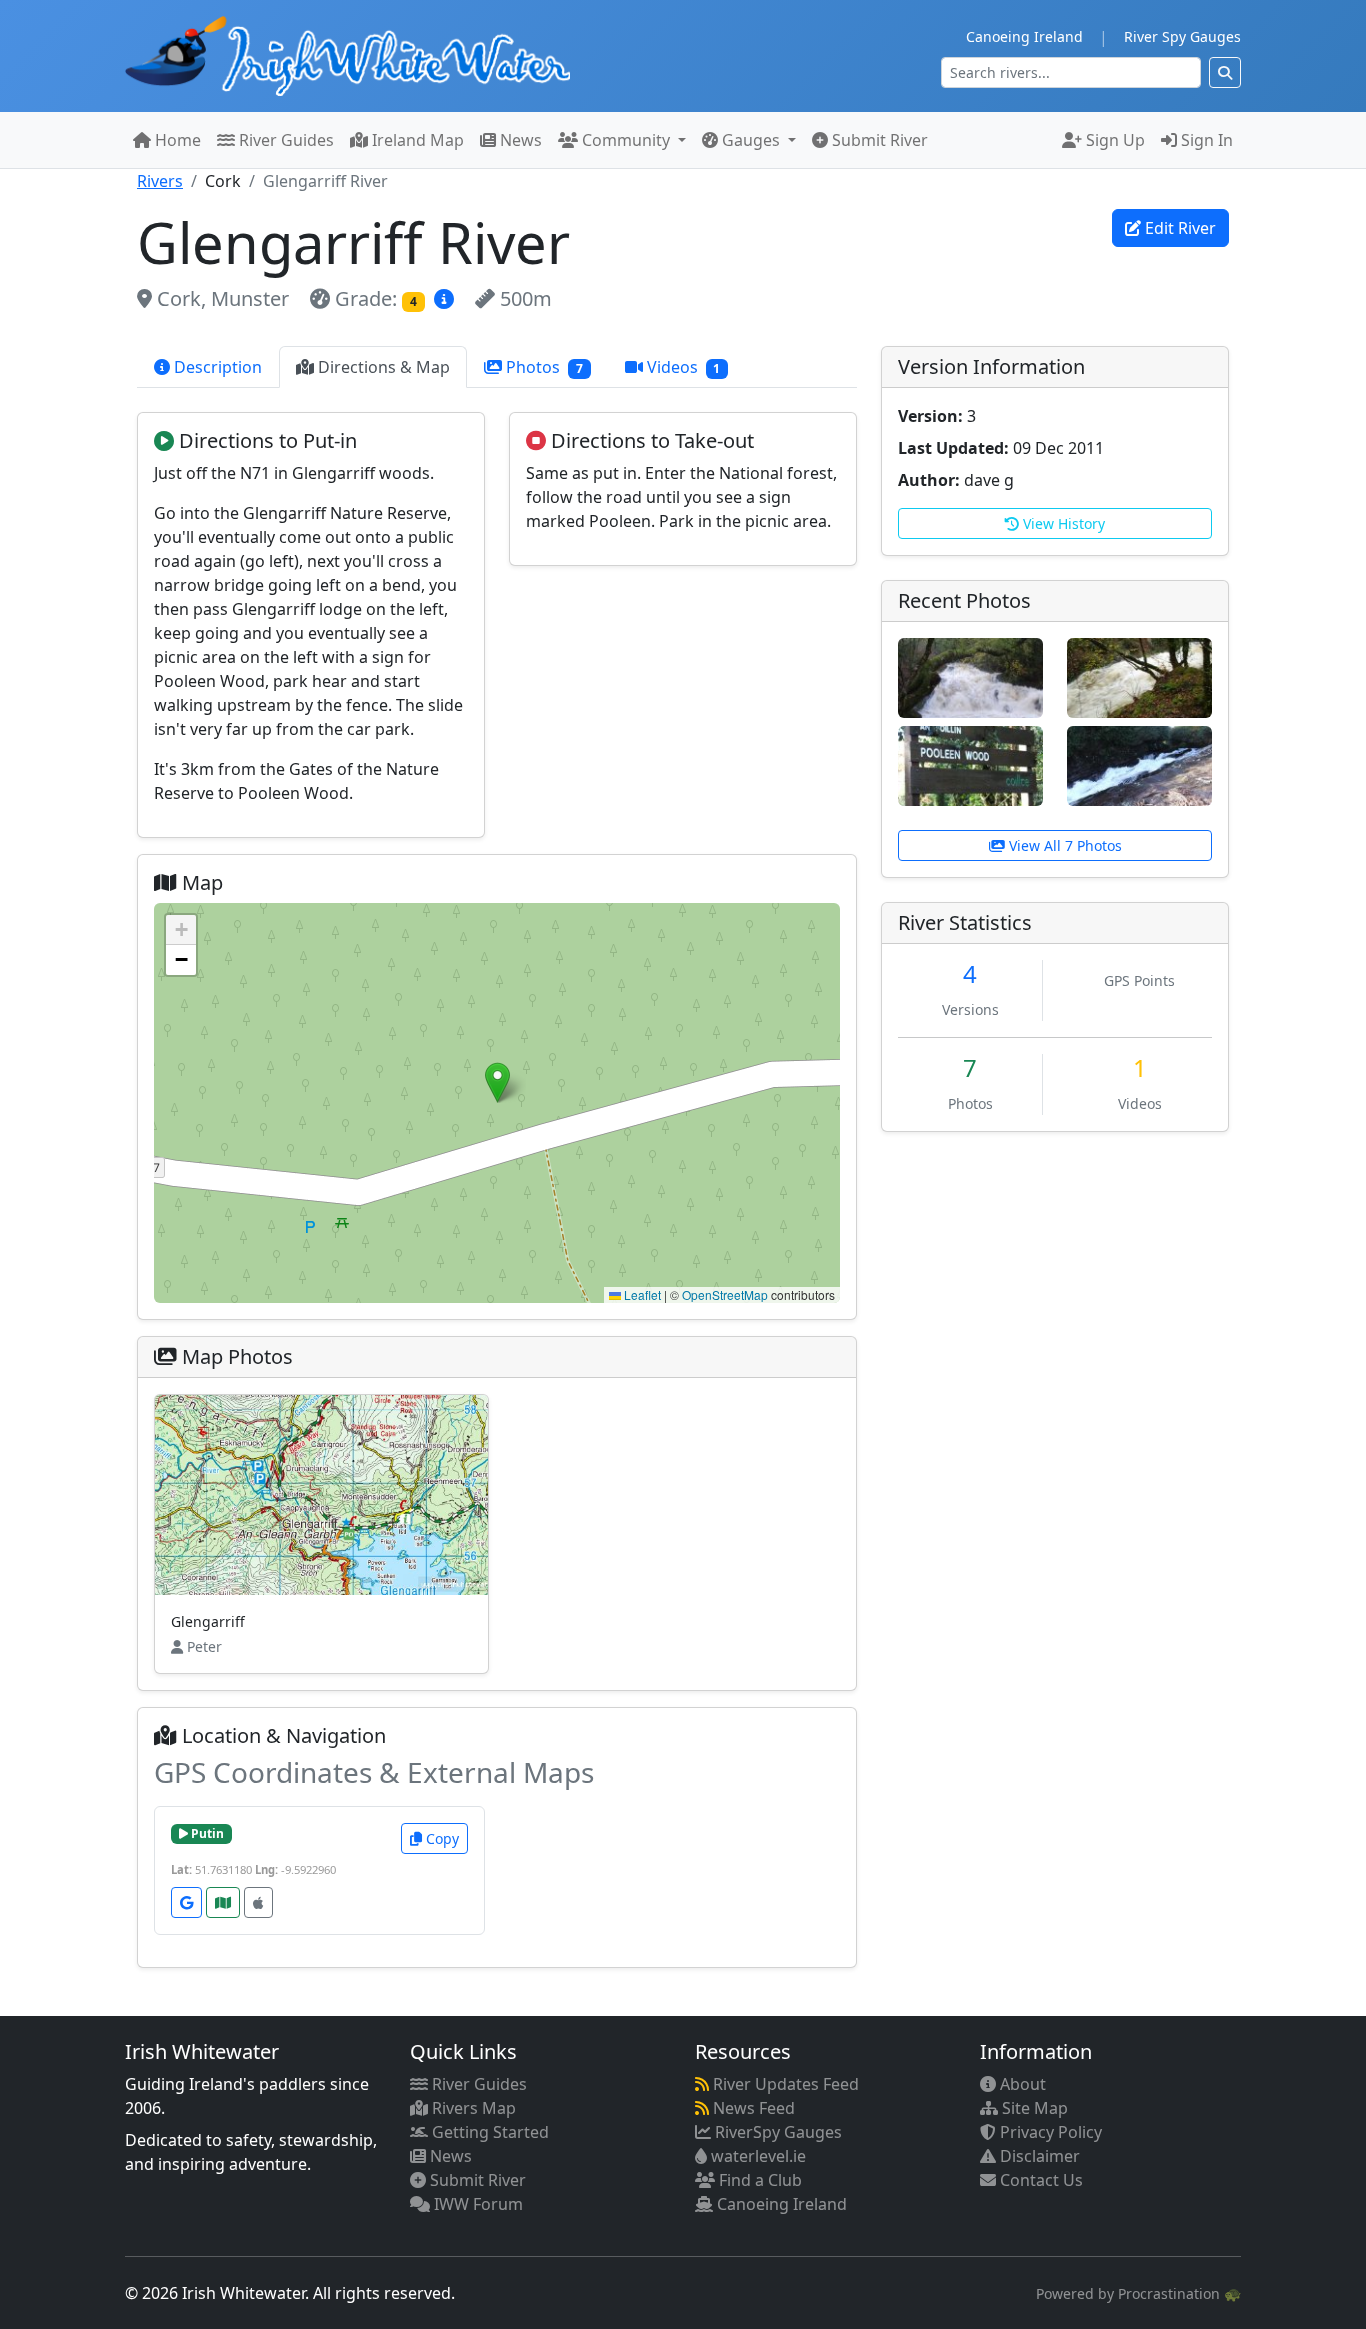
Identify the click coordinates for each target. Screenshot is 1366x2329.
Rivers (160, 181)
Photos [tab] (542, 367)
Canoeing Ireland (1024, 36)
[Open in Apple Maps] (258, 1902)
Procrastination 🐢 (1179, 2293)
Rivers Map (472, 2108)
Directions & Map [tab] (382, 367)
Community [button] (626, 140)
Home (176, 140)
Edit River (1178, 228)
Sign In (1205, 140)
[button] (497, 1082)
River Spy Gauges (1182, 36)
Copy (440, 1838)
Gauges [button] (751, 140)
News (519, 140)
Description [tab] (216, 367)
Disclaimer (1038, 2156)
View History (1062, 523)
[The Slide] (1139, 764)
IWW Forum (476, 2204)
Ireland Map (416, 140)
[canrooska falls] (970, 676)
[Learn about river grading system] (446, 298)
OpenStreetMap (725, 1294)
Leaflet (641, 1294)
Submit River (878, 140)
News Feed (752, 2108)
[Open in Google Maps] (186, 1902)
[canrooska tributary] (1139, 676)
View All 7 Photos (1063, 845)
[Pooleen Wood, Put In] (970, 764)
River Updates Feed (784, 2084)
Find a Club (758, 2180)
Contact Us (1039, 2180)
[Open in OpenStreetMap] (223, 1902)
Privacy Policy (1049, 2132)
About (1021, 2084)
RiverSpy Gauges (776, 2132)
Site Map (1033, 2108)
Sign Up (1113, 140)
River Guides (284, 140)
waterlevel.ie (756, 2156)
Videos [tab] (682, 367)
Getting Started (488, 2132)
